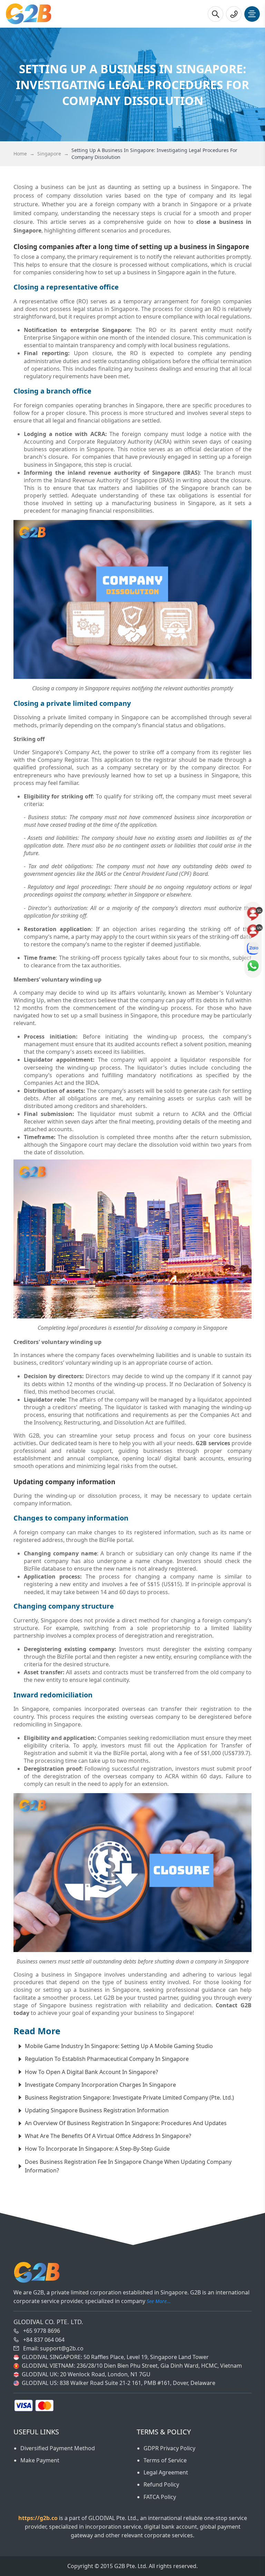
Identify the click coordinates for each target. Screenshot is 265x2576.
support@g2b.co (62, 2348)
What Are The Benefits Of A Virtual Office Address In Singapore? (108, 2136)
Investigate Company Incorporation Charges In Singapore (100, 2085)
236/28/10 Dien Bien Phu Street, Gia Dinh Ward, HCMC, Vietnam (159, 2366)
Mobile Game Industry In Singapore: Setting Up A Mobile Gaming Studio (119, 2046)
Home (20, 154)
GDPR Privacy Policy (169, 2448)
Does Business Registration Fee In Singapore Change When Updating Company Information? (128, 2166)
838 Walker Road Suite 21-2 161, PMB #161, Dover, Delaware (138, 2383)
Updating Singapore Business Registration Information (97, 2110)
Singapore (49, 154)
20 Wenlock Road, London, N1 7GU (105, 2374)
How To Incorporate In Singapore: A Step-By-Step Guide (97, 2149)
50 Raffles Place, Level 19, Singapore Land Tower (146, 2357)
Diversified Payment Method (58, 2448)
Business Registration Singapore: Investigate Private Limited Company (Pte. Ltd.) (129, 2097)
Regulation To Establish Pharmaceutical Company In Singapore (107, 2059)
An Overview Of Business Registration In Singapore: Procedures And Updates (126, 2123)
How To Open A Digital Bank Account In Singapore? (91, 2072)
